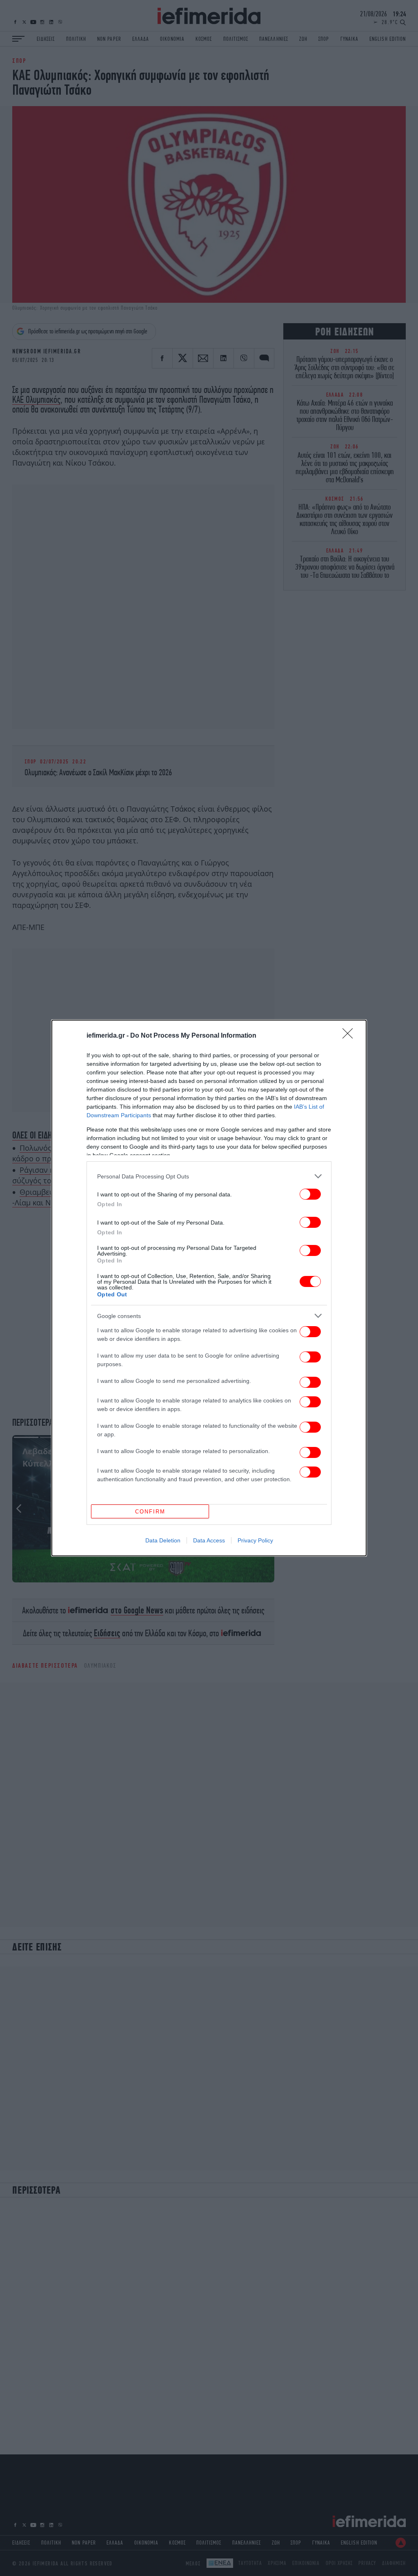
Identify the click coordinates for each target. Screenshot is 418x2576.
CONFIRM (150, 1512)
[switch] (310, 1194)
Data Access (209, 1540)
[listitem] (209, 1176)
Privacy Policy (255, 1540)
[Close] (350, 1036)
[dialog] (209, 1288)
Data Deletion (163, 1540)
